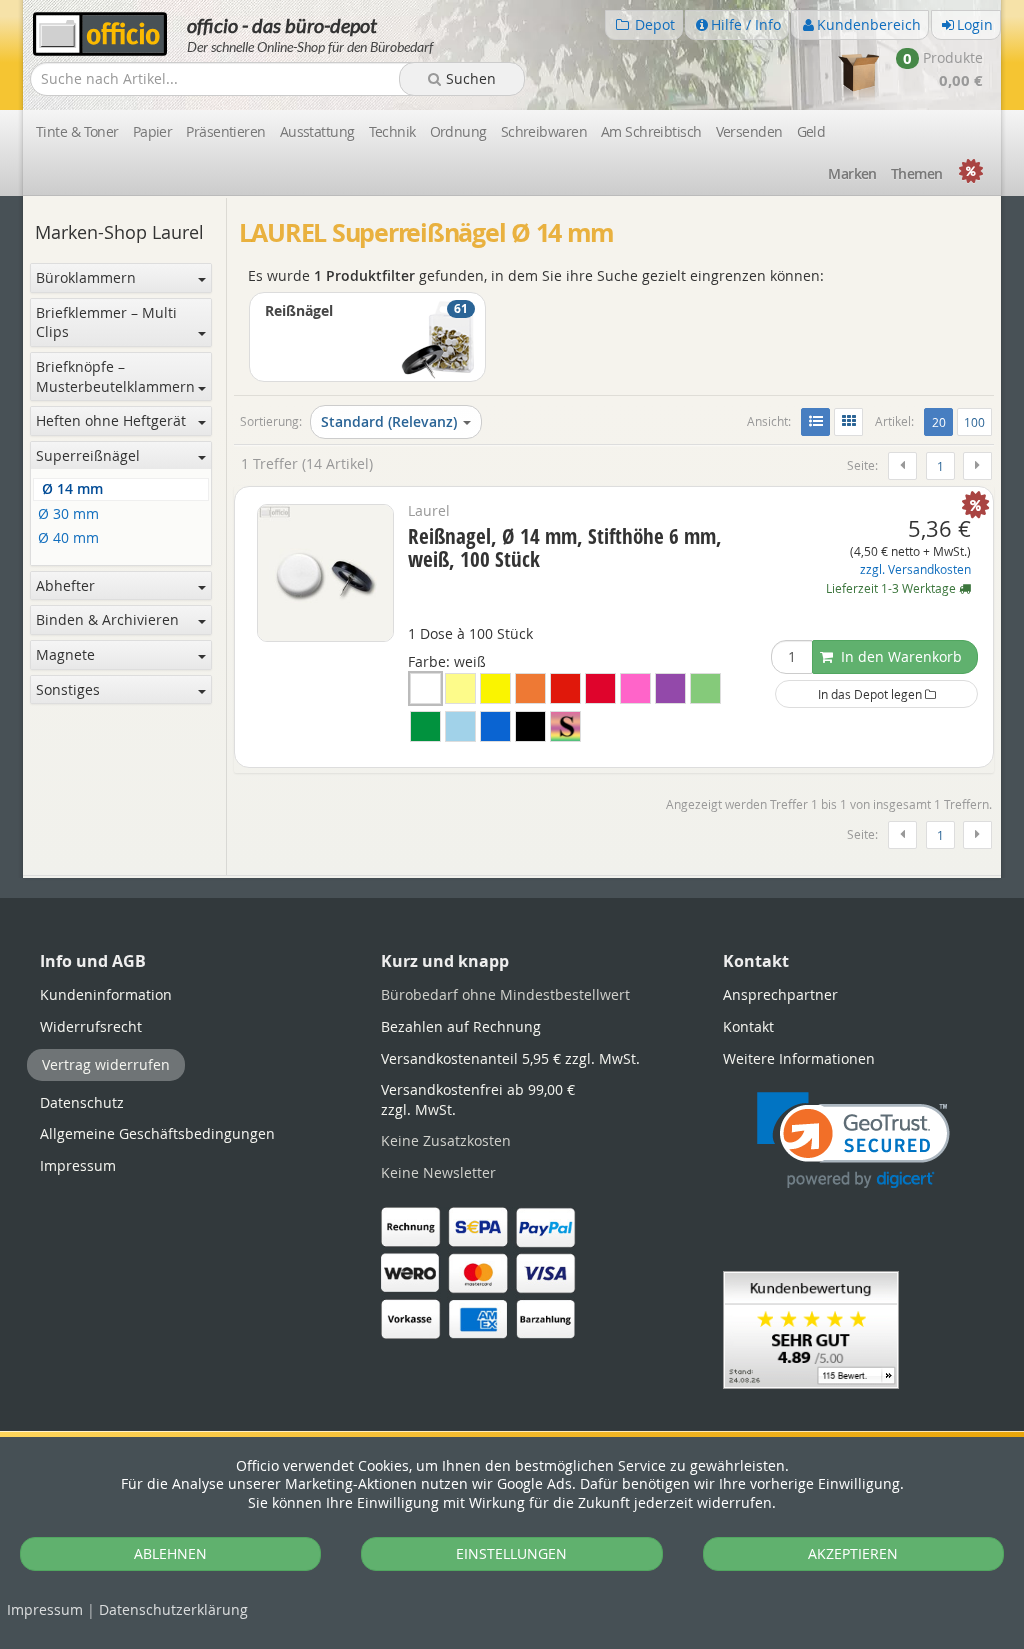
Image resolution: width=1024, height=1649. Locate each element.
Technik (392, 131)
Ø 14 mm (72, 489)
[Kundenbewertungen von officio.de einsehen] (811, 1328)
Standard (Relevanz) (389, 421)
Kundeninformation (106, 994)
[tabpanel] (512, 876)
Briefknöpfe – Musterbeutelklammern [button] (115, 376)
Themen (917, 173)
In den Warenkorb (899, 656)
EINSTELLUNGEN (511, 1553)
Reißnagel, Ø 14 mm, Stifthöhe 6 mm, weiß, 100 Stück (565, 547)
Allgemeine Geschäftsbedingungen (157, 1133)
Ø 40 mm (68, 538)
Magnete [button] (65, 654)
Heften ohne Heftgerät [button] (111, 420)
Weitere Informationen (799, 1058)
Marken (852, 173)
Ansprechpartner (780, 994)
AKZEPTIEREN (853, 1553)
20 (942, 421)
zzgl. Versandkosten (915, 569)
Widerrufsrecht (91, 1026)
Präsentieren (225, 131)
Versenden (749, 131)
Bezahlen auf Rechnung (461, 1026)
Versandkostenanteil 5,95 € (510, 1058)
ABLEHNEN (170, 1553)
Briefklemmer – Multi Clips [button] (106, 322)
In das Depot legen (871, 694)
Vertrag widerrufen (106, 1064)
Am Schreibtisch (651, 131)
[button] (853, 1140)
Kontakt (748, 1026)
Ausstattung (317, 131)
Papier (153, 131)
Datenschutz (173, 1609)
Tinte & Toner (77, 131)
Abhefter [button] (65, 585)
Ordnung (458, 131)
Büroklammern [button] (86, 277)
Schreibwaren (544, 131)
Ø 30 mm (68, 514)
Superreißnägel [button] (88, 455)
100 (974, 422)
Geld (811, 131)
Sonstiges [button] (68, 689)
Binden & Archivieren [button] (107, 619)
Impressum (45, 1609)
